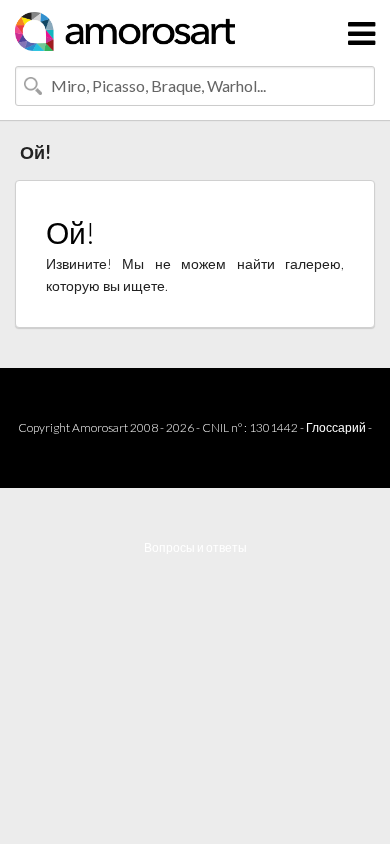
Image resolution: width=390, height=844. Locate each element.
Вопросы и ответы (195, 547)
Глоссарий (336, 427)
